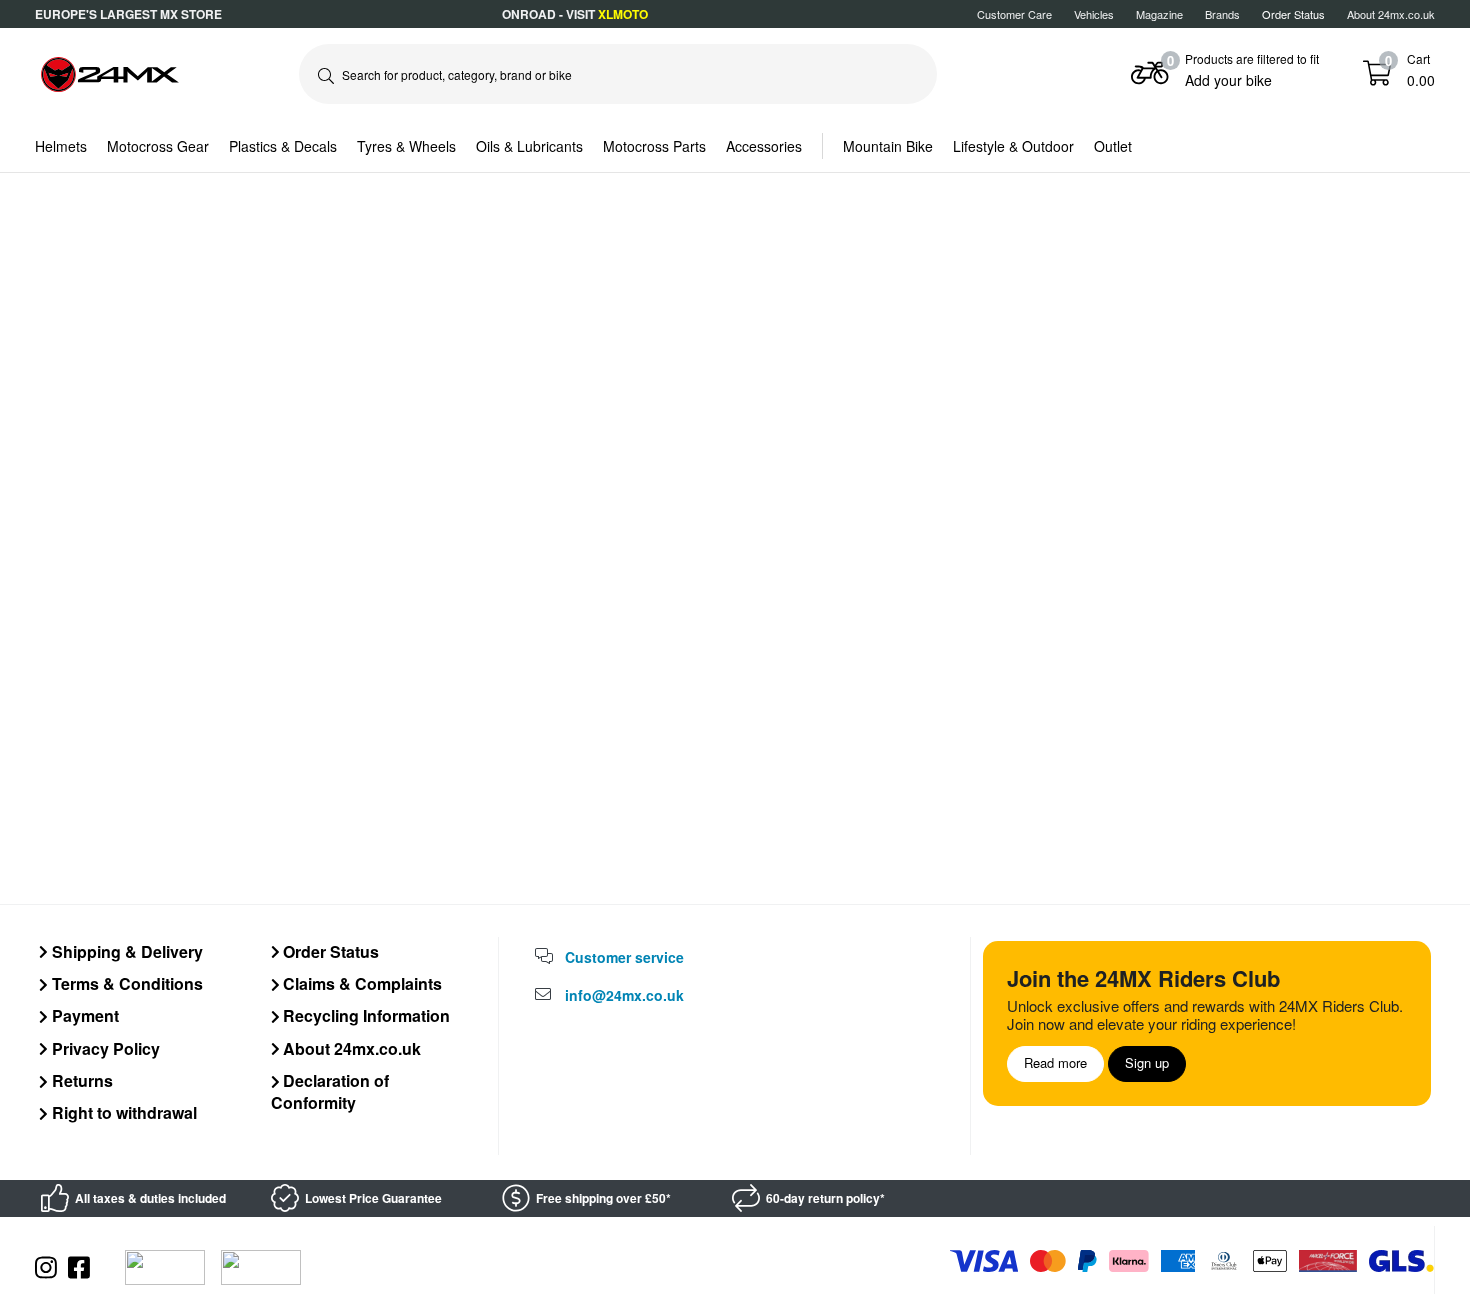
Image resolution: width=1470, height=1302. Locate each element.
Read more (1055, 1062)
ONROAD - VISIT (575, 14)
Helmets (61, 146)
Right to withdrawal (122, 1112)
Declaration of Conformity (330, 1091)
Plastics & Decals (283, 146)
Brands (1222, 14)
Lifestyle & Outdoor (1013, 146)
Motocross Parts (654, 146)
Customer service (624, 957)
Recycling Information (364, 1015)
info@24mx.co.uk (624, 995)
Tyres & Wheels (406, 146)
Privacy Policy (104, 1048)
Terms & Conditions (125, 983)
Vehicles (1094, 14)
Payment (83, 1015)
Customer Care (1014, 14)
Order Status (329, 951)
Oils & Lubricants (529, 146)
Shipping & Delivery (125, 951)
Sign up (1147, 1062)
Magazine (1159, 14)
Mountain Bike (888, 146)
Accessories (764, 146)
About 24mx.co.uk (1391, 14)
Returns (80, 1080)
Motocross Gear (158, 146)
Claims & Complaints (360, 983)
